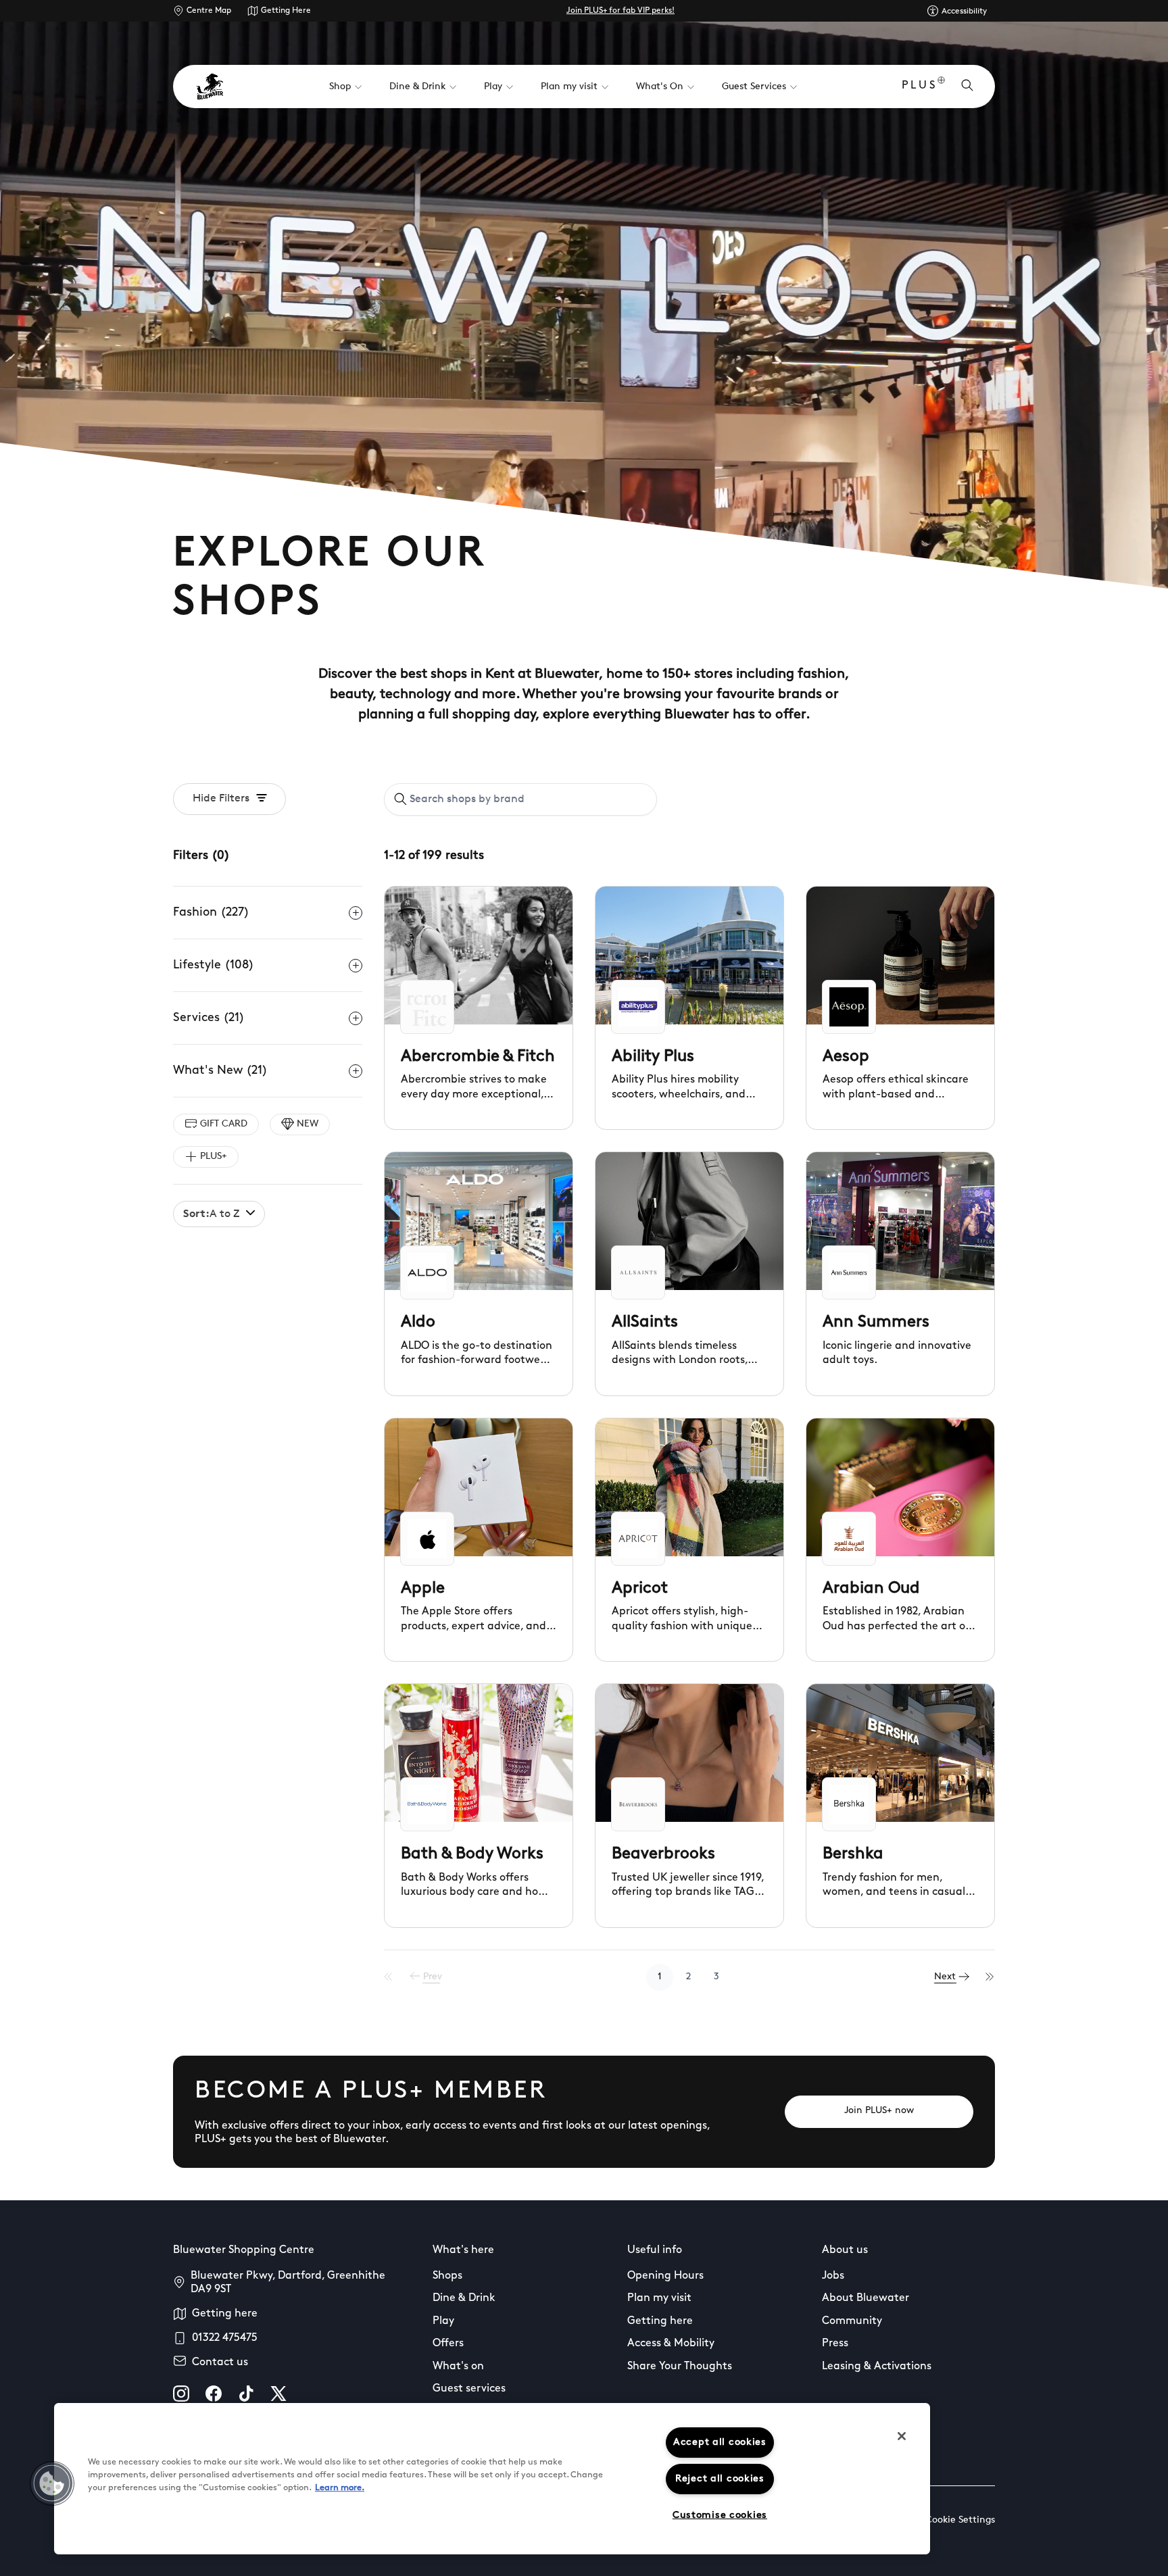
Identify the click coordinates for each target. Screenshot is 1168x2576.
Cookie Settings (960, 2520)
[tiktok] (246, 2394)
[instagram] (181, 2394)
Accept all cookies (720, 2443)
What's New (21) (220, 1071)
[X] (278, 2394)
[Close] (902, 2436)
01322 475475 (225, 2338)
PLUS (920, 86)
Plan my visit (659, 2298)
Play (443, 2321)
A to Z (211, 1214)
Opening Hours (665, 2276)
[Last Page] (990, 1977)
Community (852, 2321)
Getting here (225, 2314)
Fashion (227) (211, 913)
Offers (448, 2344)
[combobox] (520, 799)
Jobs (833, 2276)
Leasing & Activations (877, 2367)
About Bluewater (866, 2298)
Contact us (220, 2362)
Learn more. (340, 2488)
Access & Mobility (671, 2344)
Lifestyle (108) (214, 966)
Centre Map (209, 11)
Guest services (469, 2389)
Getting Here (286, 11)
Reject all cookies (720, 2479)
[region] (492, 2479)
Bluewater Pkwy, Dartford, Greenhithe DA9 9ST (288, 2283)
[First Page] (389, 1977)
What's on (458, 2367)
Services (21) (209, 1018)
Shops (447, 2276)
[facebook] (214, 2394)
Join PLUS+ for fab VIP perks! (620, 11)
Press (835, 2344)
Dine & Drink (464, 2298)
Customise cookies (720, 2516)
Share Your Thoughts (680, 2367)
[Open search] (967, 86)
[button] (52, 2483)
